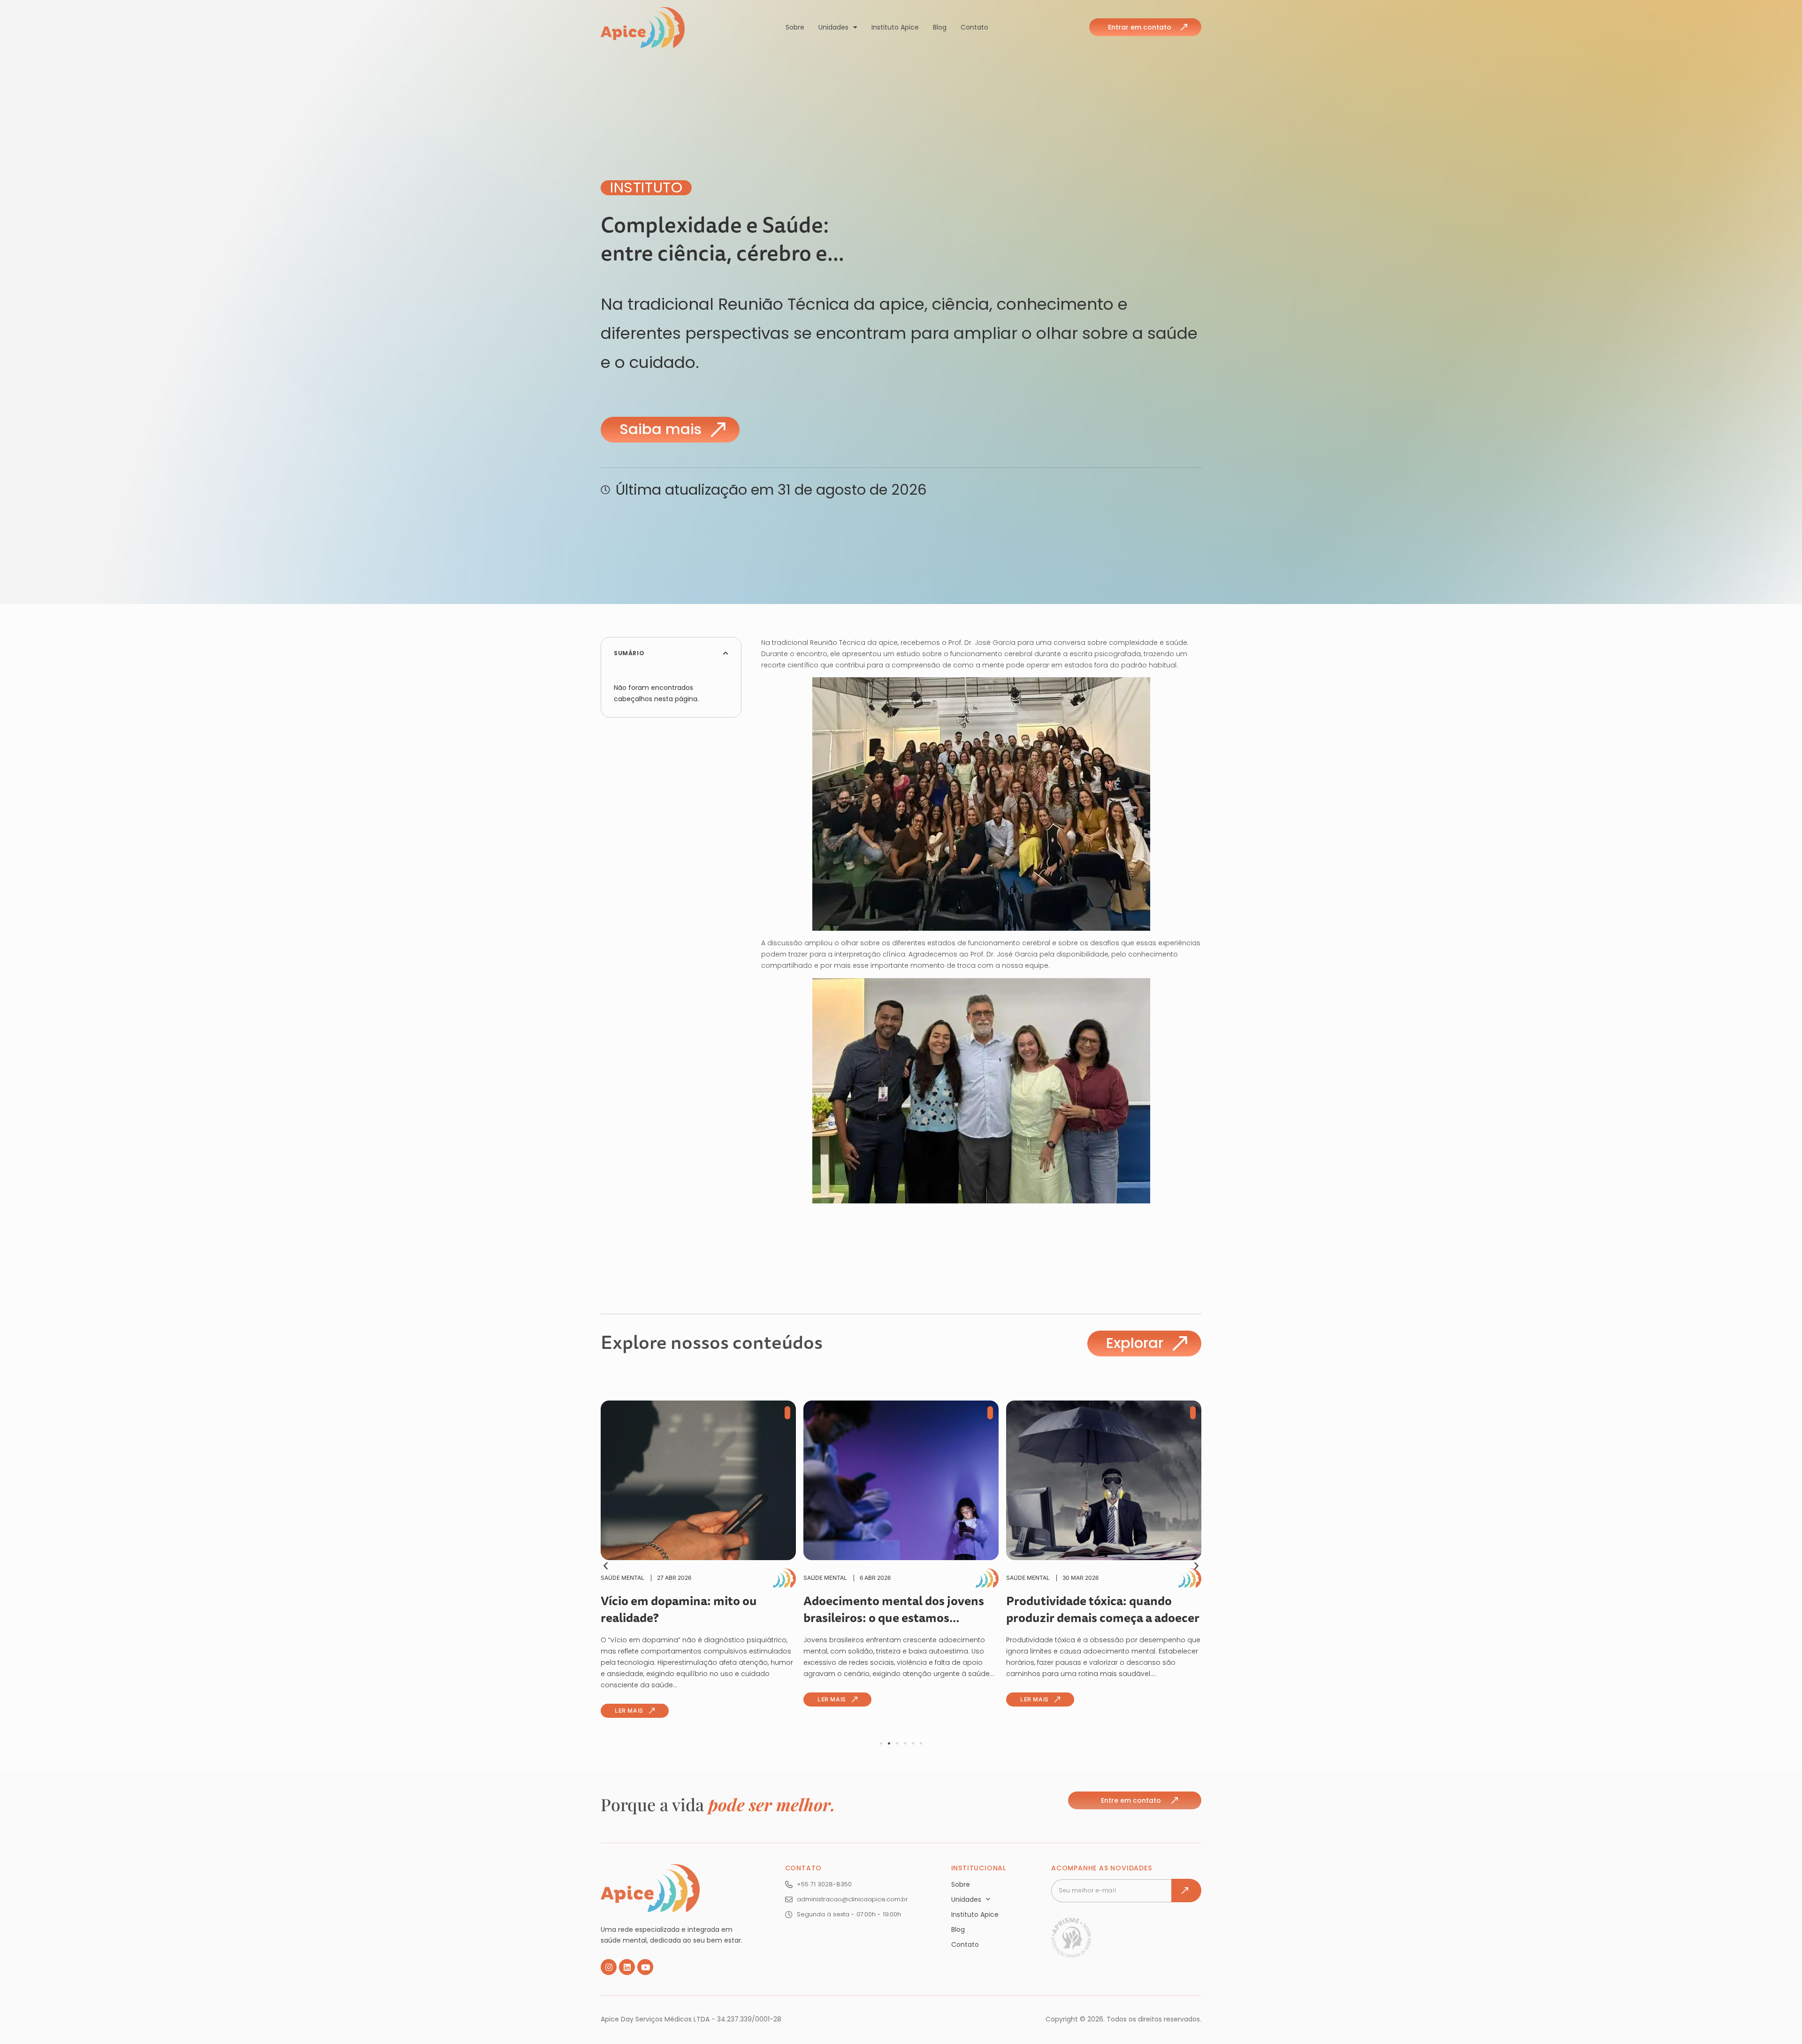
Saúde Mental (646, 1578)
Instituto (646, 188)
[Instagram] (609, 1967)
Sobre (795, 27)
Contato (974, 27)
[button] (726, 653)
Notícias (1043, 1578)
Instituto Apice (895, 27)
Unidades (833, 27)
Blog (940, 27)
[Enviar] (1186, 1891)
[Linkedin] (627, 1967)
